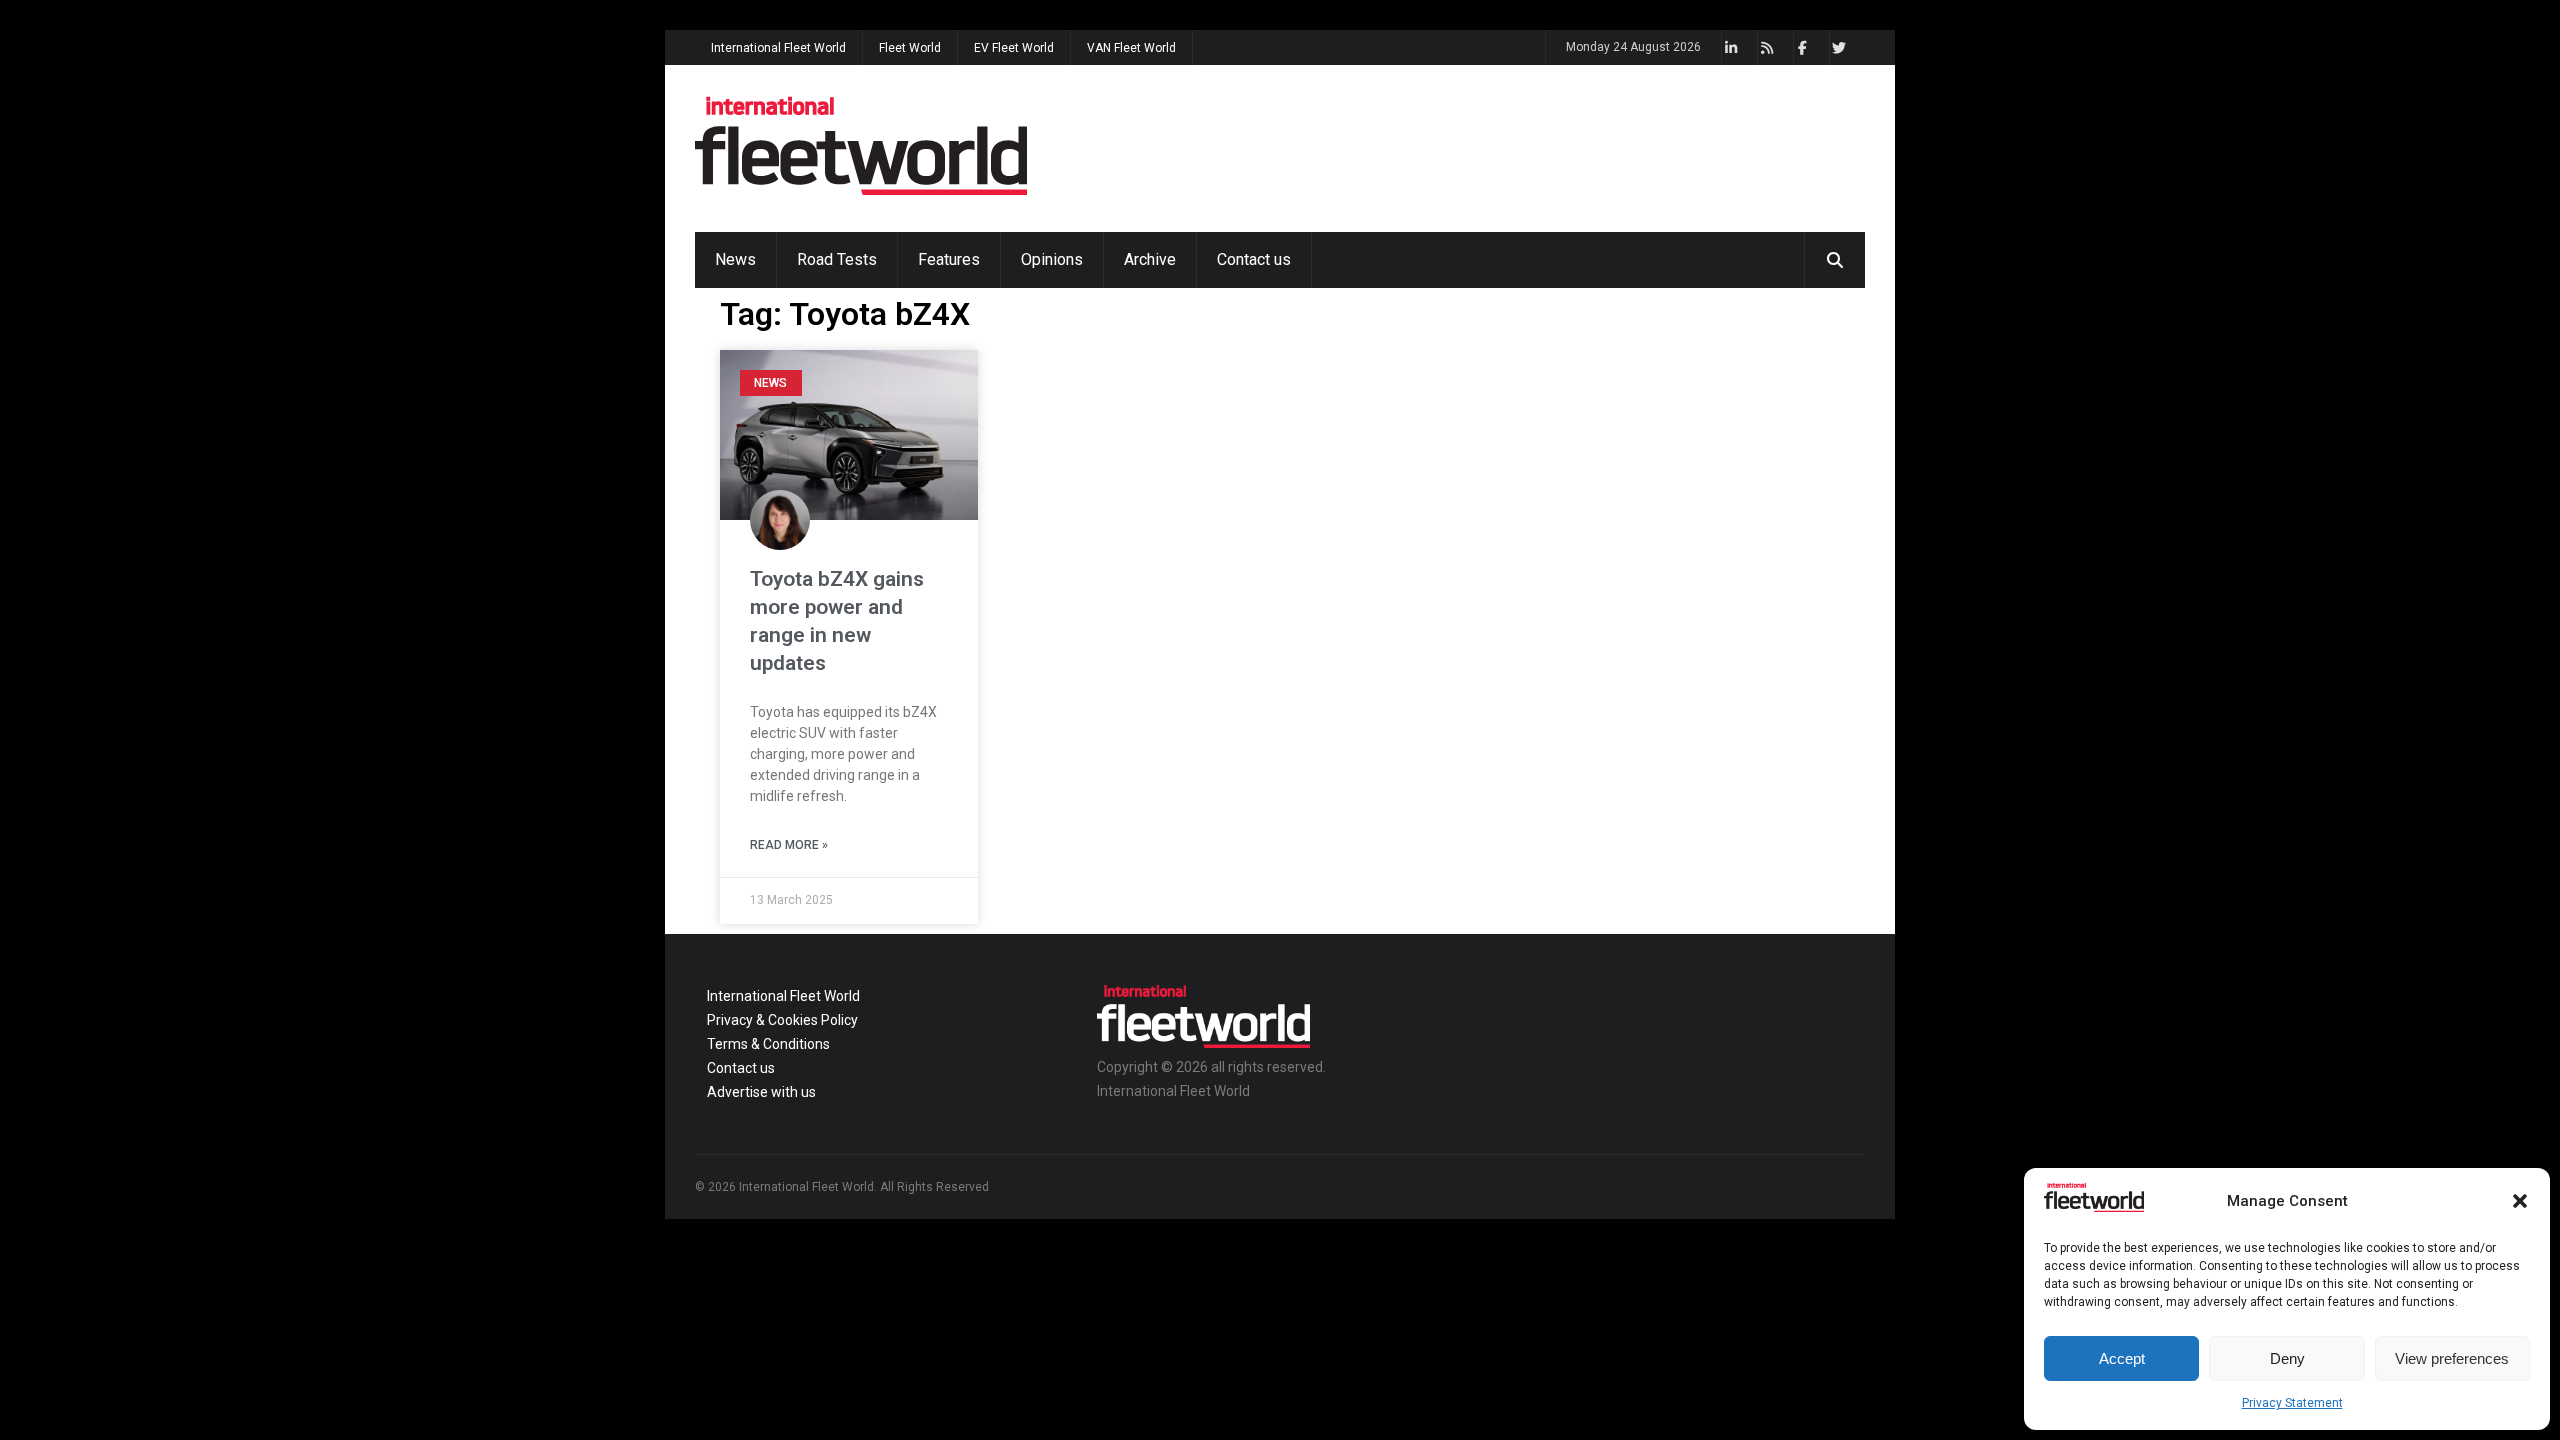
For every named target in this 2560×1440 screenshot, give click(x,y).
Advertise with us (761, 1092)
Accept (2122, 1358)
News (735, 259)
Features (949, 259)
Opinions (1052, 259)
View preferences (2452, 1358)
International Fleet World (778, 48)
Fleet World (910, 48)
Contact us (1254, 259)
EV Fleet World (1014, 48)
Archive (1150, 259)
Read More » (789, 845)
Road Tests (837, 259)
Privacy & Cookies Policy (782, 1020)
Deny (2287, 1358)
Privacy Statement (2292, 1403)
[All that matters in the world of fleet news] (861, 190)
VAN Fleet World (1131, 48)
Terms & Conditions (768, 1044)
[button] (2520, 1201)
